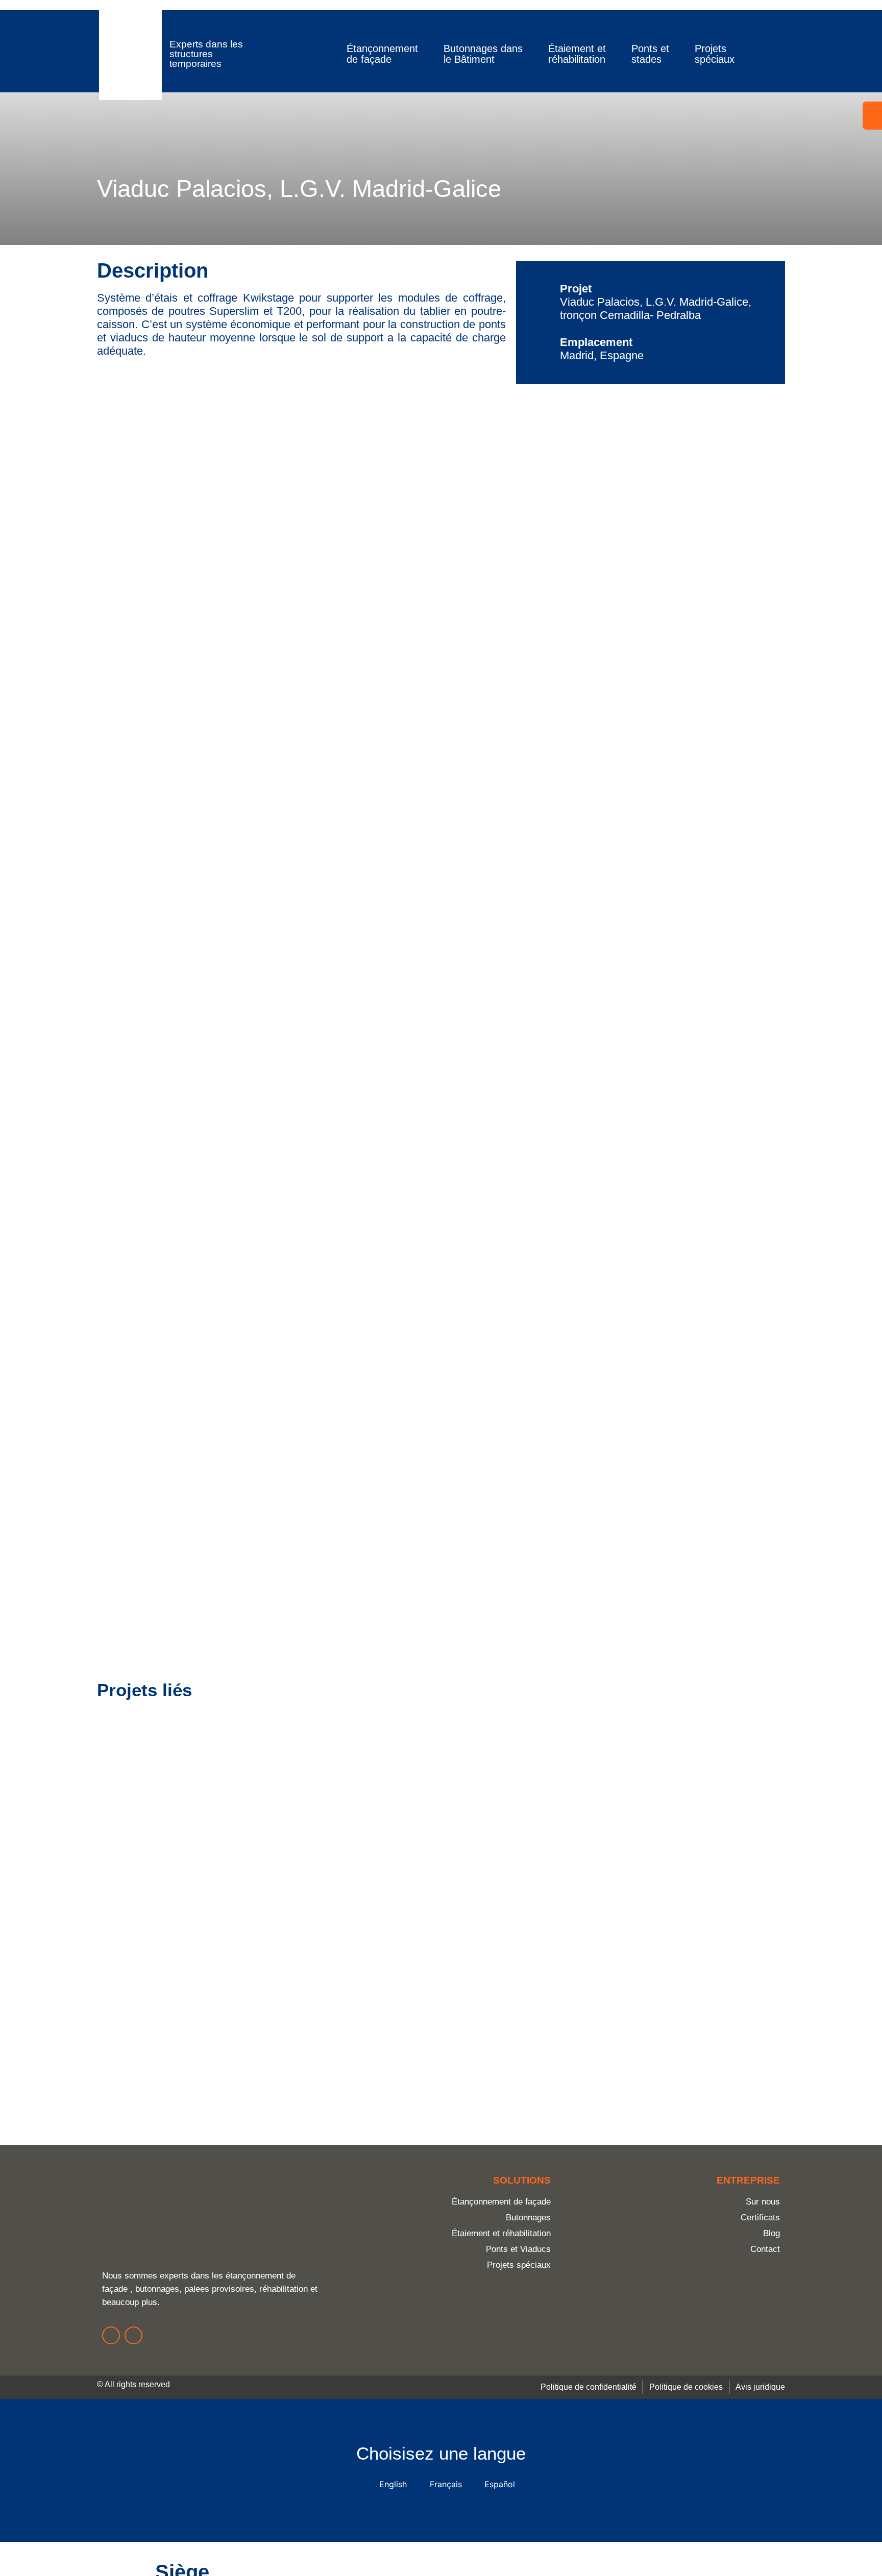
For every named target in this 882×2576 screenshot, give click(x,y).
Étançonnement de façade (382, 54)
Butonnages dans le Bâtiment (483, 54)
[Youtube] (133, 2335)
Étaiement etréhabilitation (577, 54)
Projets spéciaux (715, 54)
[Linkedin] (111, 2335)
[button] (752, 54)
